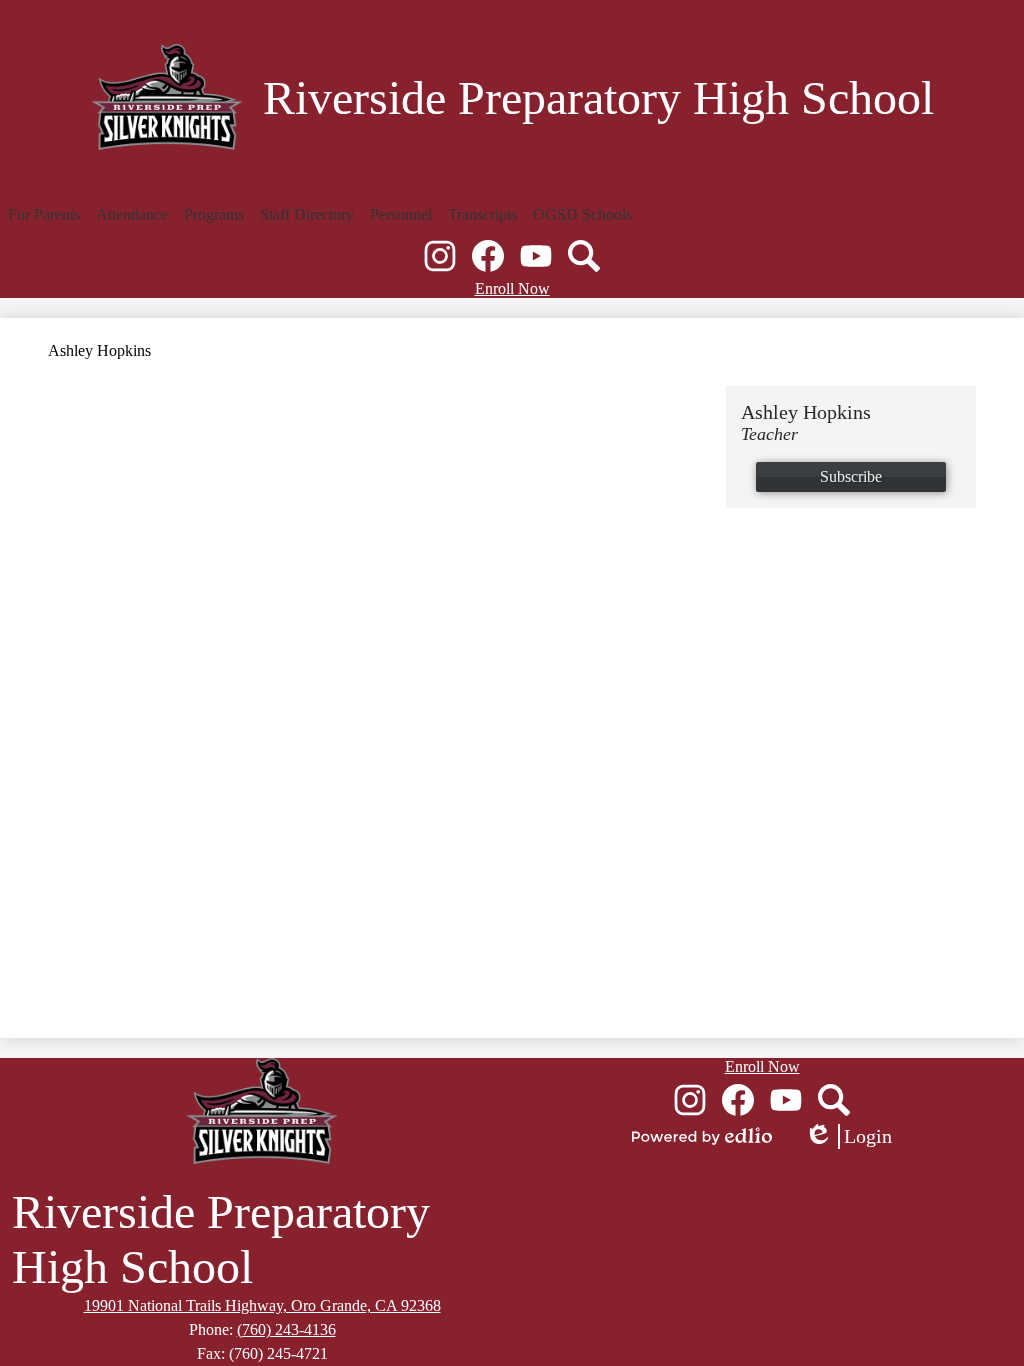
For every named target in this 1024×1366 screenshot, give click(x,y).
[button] (44, 215)
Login (848, 1137)
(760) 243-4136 (286, 1329)
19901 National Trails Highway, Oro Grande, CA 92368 (262, 1305)
